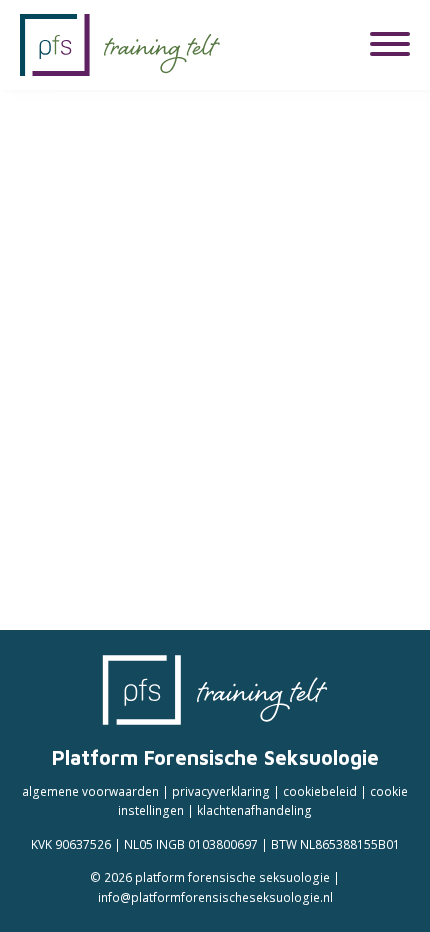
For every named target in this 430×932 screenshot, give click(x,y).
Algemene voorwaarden (90, 791)
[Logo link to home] (120, 45)
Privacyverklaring (221, 791)
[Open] (390, 44)
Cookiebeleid (320, 791)
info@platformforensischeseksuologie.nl (215, 897)
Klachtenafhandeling (254, 810)
